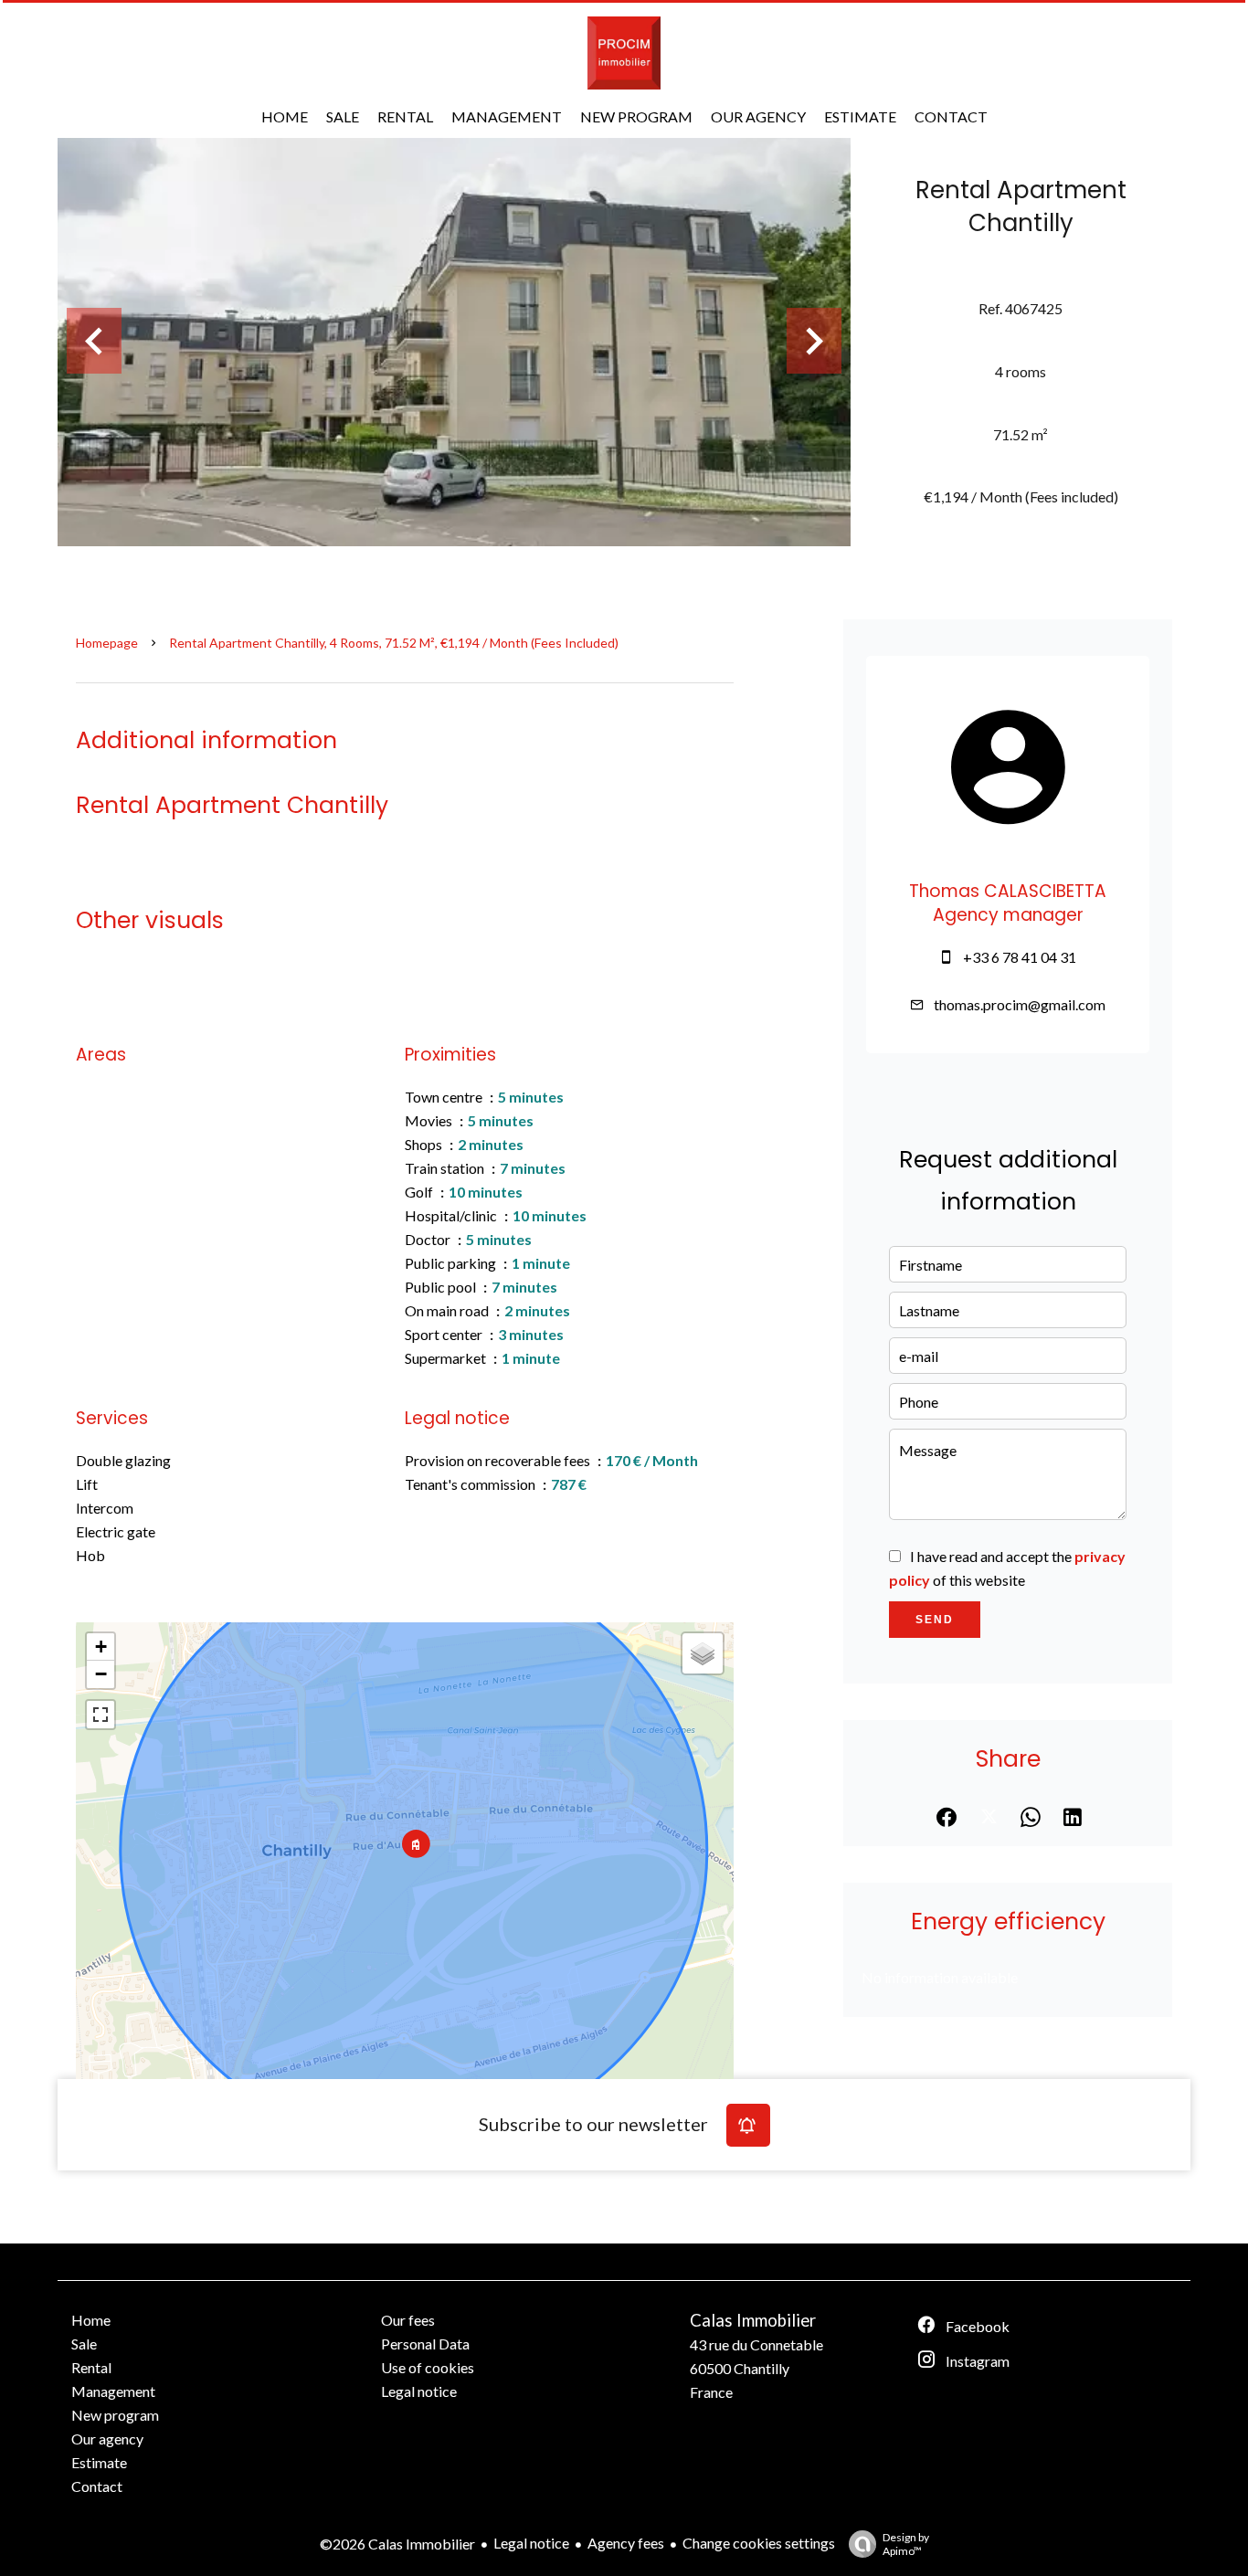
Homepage (107, 643)
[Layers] (703, 1653)
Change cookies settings (759, 2543)
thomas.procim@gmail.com (1020, 1004)
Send (935, 1620)
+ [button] (101, 1647)
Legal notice (531, 2543)
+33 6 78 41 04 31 (1020, 957)
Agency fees (626, 2543)
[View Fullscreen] (100, 1715)
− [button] (101, 1674)
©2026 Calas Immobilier (397, 2544)
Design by (906, 2544)
